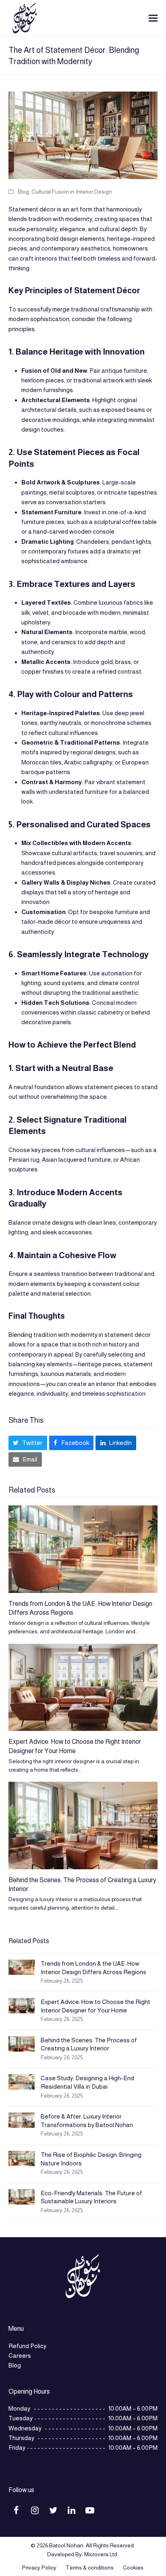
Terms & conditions (90, 2568)
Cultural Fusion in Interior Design (72, 192)
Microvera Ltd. (101, 2554)
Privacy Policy (39, 2568)
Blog (23, 192)
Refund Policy (27, 2346)
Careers (20, 2356)
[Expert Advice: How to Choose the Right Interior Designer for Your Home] (83, 1688)
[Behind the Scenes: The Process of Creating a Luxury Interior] (83, 1826)
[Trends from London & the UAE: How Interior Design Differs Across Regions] (83, 1549)
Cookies (133, 2568)
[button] (153, 18)
